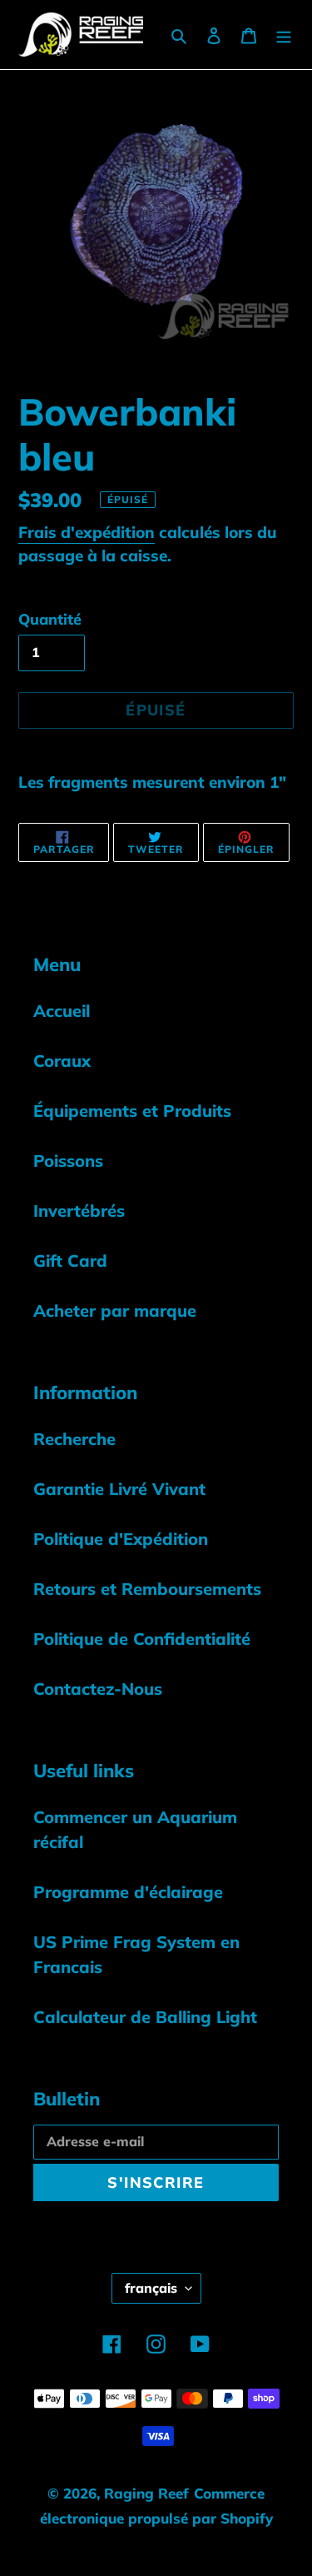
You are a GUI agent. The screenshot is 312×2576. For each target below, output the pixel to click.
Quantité (50, 619)
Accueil (62, 1011)
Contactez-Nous (98, 1689)
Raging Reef (146, 2493)
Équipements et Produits (132, 1111)
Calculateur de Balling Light (145, 2017)
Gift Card (70, 1261)
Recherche (74, 1439)
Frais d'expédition (87, 532)
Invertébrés (79, 1211)
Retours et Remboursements (147, 1589)
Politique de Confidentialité (142, 1639)
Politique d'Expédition (121, 1539)
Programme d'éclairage (128, 1892)
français (151, 2288)
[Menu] (284, 34)
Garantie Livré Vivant (119, 1489)
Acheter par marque (115, 1310)
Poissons (68, 1161)
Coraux (62, 1061)
